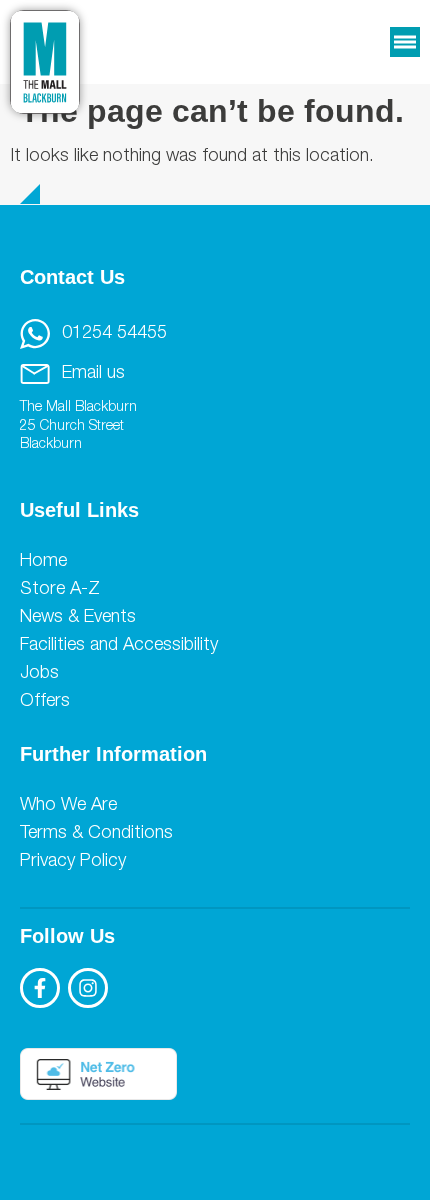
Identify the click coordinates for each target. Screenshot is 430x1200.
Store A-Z (60, 590)
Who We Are (68, 806)
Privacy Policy (73, 862)
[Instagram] (88, 988)
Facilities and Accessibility (119, 646)
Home (43, 562)
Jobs (39, 674)
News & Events (78, 618)
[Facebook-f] (40, 988)
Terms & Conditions (96, 834)
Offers (45, 702)
